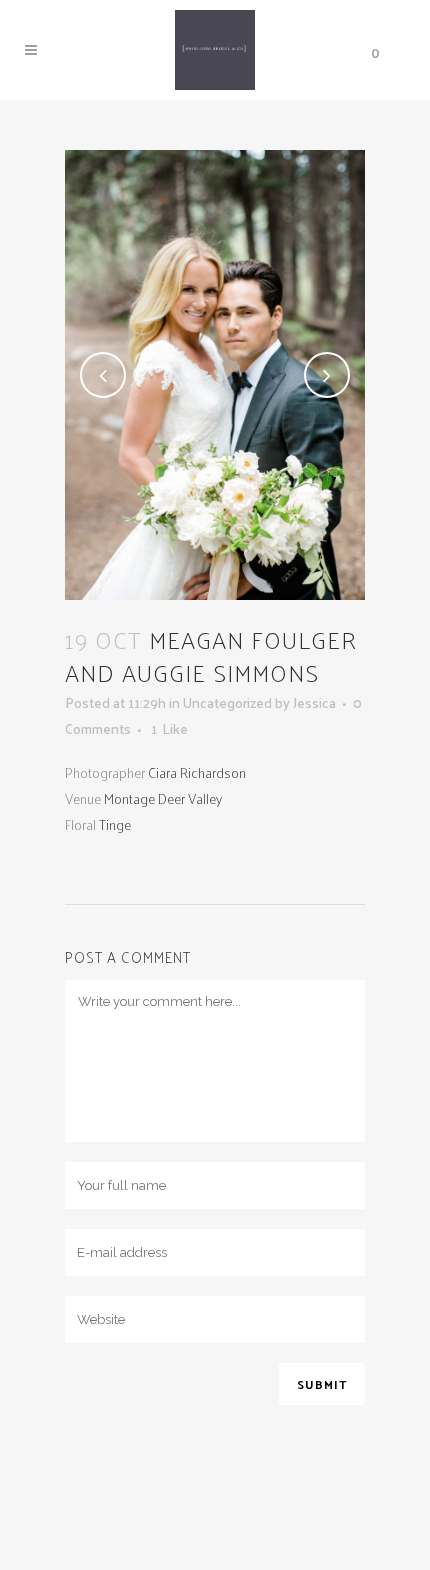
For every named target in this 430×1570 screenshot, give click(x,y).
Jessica (314, 702)
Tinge (115, 824)
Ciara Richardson (197, 772)
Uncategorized (227, 702)
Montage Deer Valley (163, 798)
